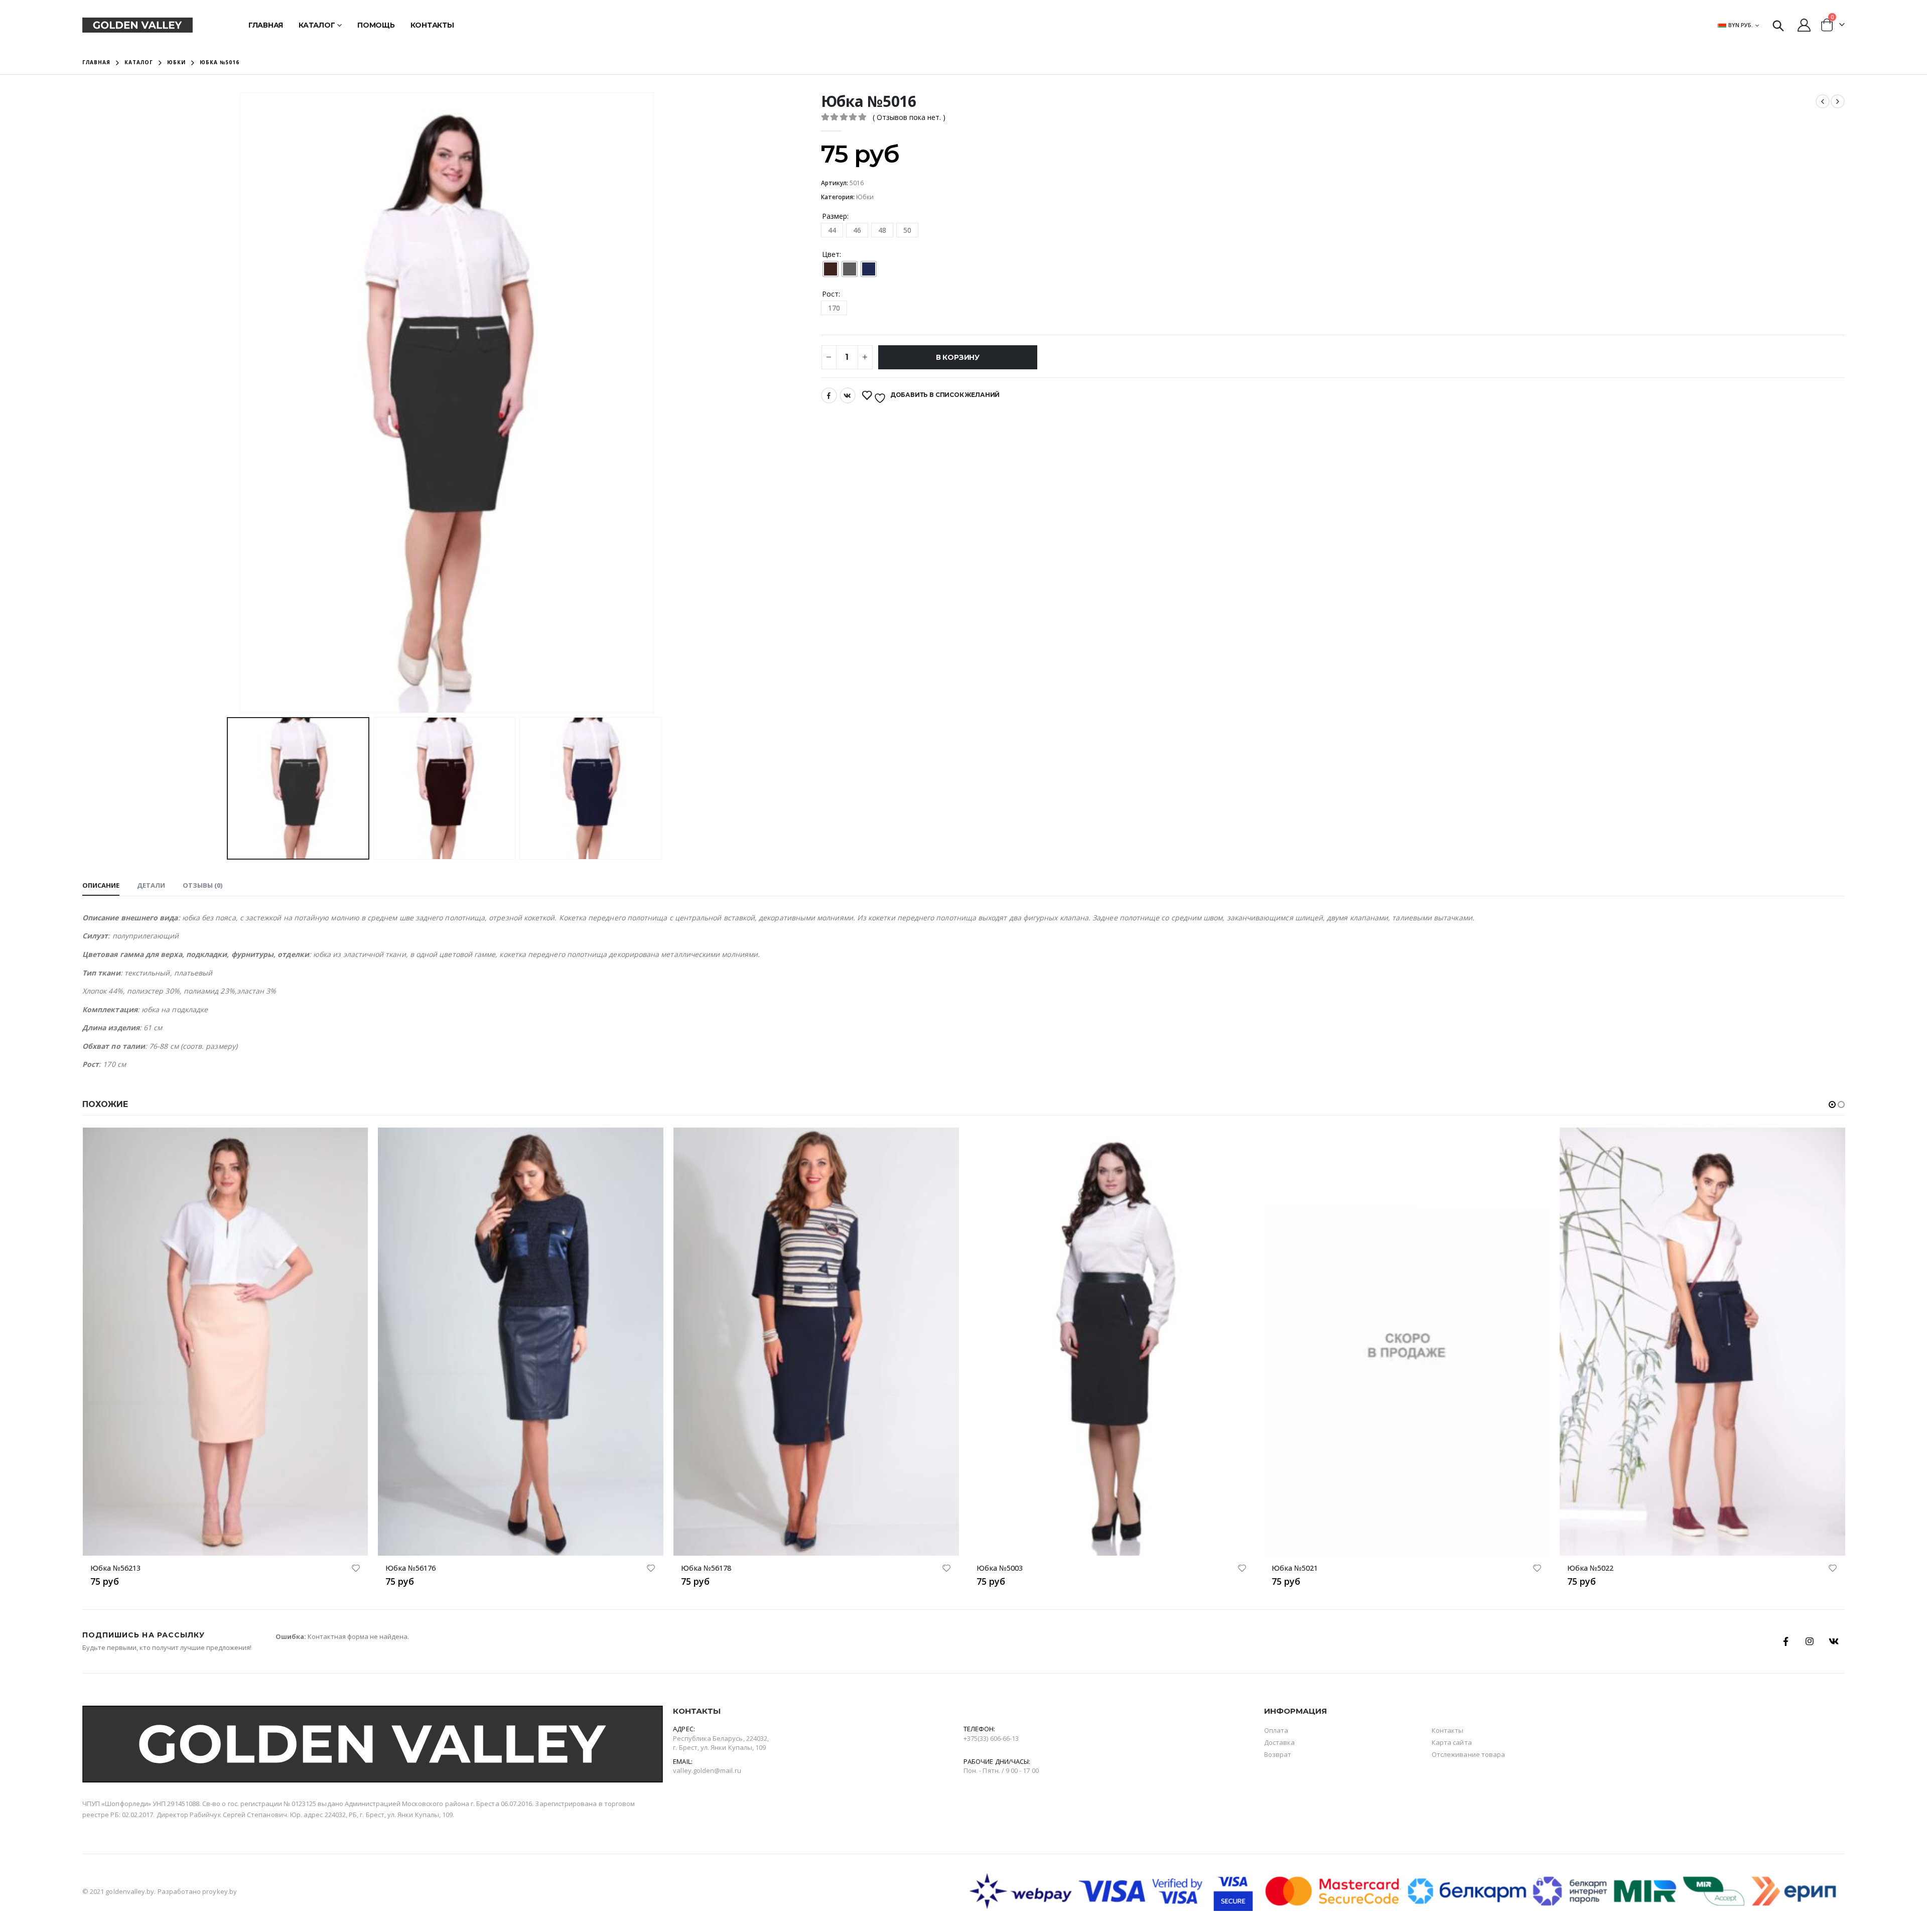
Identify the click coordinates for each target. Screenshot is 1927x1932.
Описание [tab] (101, 885)
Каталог (317, 25)
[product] (225, 1342)
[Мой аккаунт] (1804, 25)
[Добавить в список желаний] (355, 1569)
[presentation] (241, 403)
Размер (835, 216)
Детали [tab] (151, 885)
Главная (266, 25)
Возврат (1278, 1754)
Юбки (865, 197)
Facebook (829, 395)
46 (857, 230)
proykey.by (220, 1891)
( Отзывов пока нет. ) (909, 117)
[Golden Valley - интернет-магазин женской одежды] (137, 25)
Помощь (376, 25)
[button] (1832, 1105)
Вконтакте (848, 395)
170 (834, 308)
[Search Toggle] (1778, 25)
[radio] (831, 269)
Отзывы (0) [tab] (202, 885)
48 (882, 230)
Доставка (1280, 1742)
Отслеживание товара (1468, 1754)
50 (907, 230)
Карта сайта (1452, 1742)
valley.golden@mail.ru (707, 1770)
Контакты (432, 25)
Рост (830, 294)
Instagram (1810, 1641)
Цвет (831, 254)
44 (832, 230)
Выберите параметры (351, 1144)
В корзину (958, 357)
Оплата (1276, 1730)
